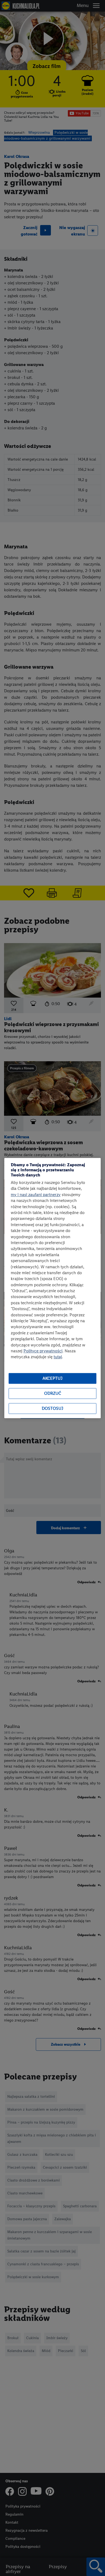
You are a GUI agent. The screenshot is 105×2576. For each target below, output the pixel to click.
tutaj (58, 1357)
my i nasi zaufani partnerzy (36, 1195)
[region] (52, 1288)
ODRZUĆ (53, 1394)
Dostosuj (52, 1409)
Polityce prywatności (43, 1351)
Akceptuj (52, 1378)
